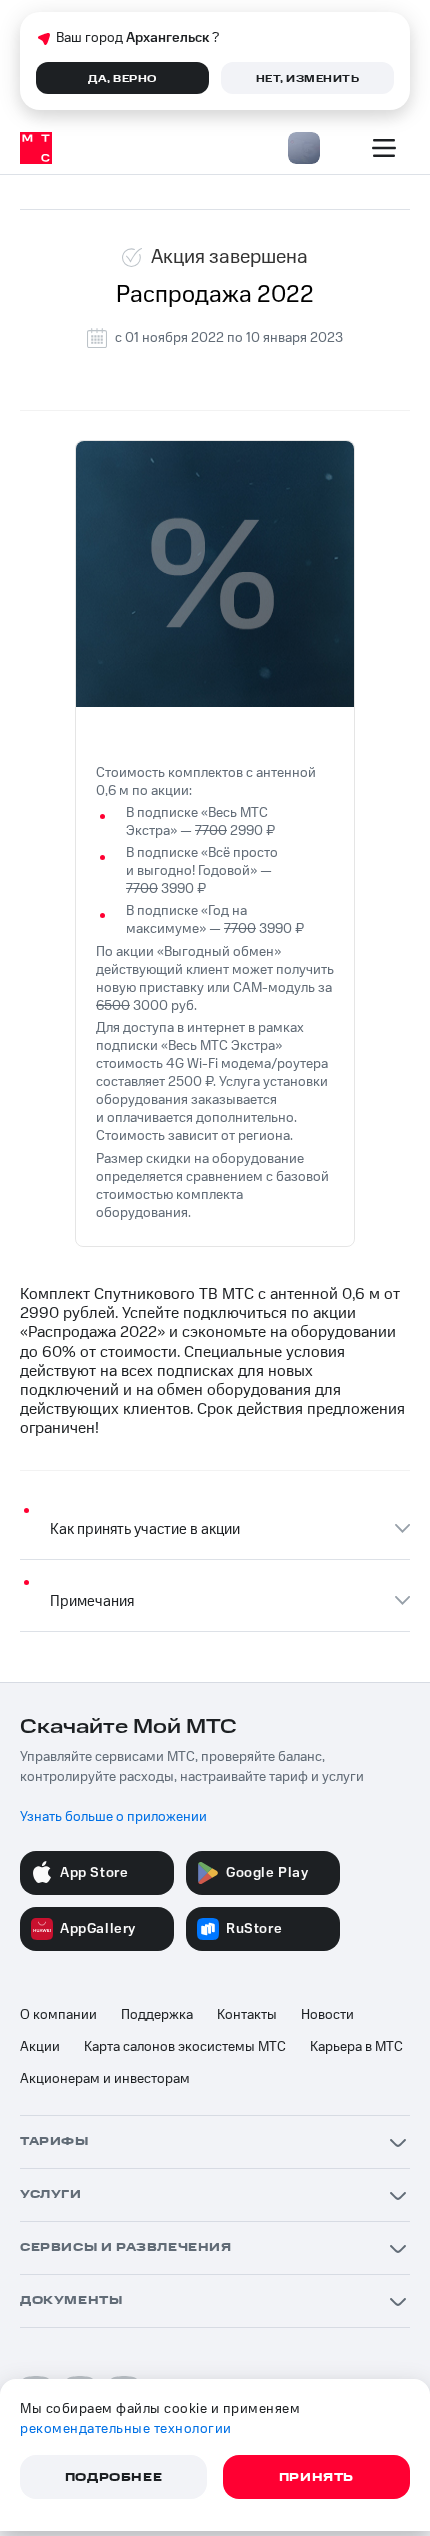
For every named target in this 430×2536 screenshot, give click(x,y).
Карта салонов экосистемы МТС (185, 2047)
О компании (58, 2015)
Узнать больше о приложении (113, 1817)
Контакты (247, 2015)
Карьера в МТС (356, 2047)
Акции (40, 2047)
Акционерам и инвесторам (105, 2079)
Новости (327, 2015)
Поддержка (157, 2015)
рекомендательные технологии (126, 2429)
